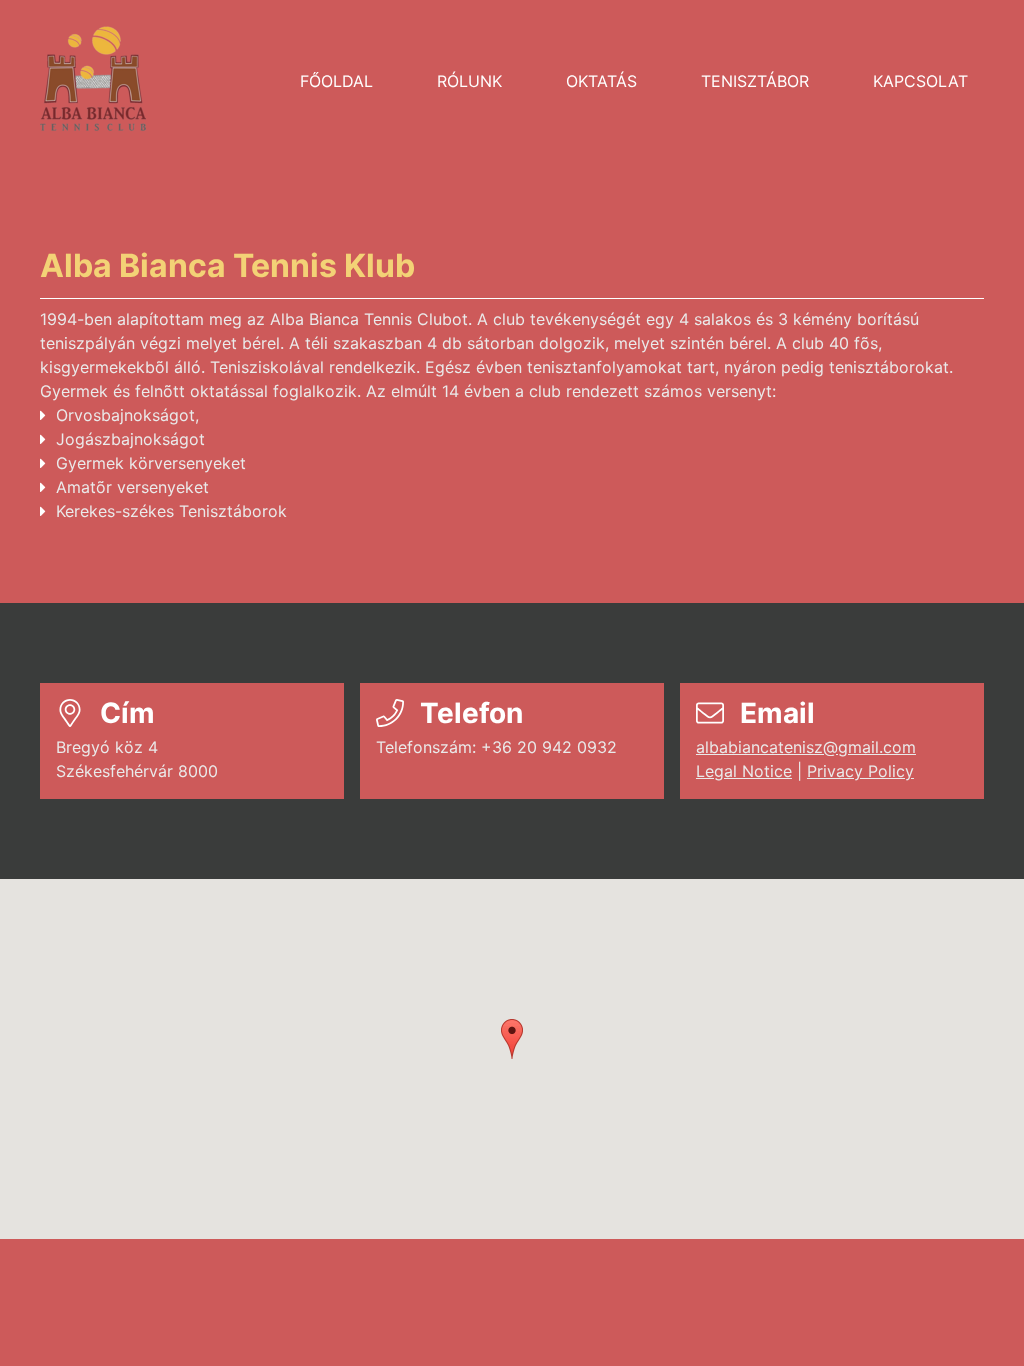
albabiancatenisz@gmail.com (806, 747)
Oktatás (601, 81)
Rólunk (469, 81)
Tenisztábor (755, 81)
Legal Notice (744, 771)
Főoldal (336, 81)
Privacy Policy (860, 771)
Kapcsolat (920, 81)
